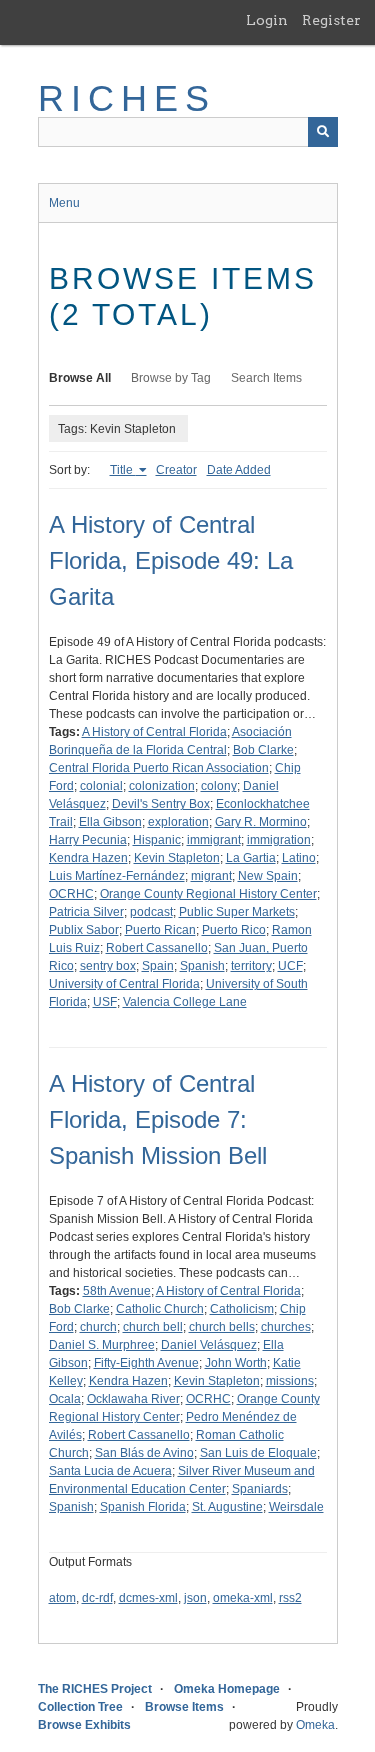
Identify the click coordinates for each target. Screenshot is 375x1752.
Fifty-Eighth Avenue (146, 1363)
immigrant (214, 840)
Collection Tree (80, 1707)
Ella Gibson (110, 822)
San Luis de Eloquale (258, 1453)
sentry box (108, 966)
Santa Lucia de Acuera (110, 1471)
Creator (176, 470)
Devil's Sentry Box (161, 804)
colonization (162, 786)
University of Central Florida (124, 984)
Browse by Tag (171, 378)
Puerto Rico (234, 930)
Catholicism (242, 1309)
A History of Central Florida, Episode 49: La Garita (171, 560)
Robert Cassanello (157, 948)
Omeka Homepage (227, 1689)
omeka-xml (243, 1598)
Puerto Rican (160, 930)
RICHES (127, 98)
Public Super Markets (237, 912)
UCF (290, 966)
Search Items (266, 378)
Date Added (239, 470)
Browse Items (184, 1707)
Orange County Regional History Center (208, 894)
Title (123, 470)
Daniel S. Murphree (102, 1345)
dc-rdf (97, 1598)
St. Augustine (227, 1507)
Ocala (65, 1399)
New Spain (268, 876)
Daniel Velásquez (209, 1345)
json (195, 1598)
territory (251, 966)
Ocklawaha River (133, 1399)
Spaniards (260, 1489)
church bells (222, 1327)
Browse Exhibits (84, 1725)
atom (62, 1598)
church (98, 1327)
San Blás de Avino (144, 1453)
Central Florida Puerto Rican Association (159, 768)
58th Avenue (117, 1291)
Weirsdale (296, 1507)
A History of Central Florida (154, 732)
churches (286, 1327)
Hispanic (157, 840)
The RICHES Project (95, 1689)
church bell (153, 1327)
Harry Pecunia (88, 840)
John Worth (236, 1363)
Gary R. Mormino (261, 822)
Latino (299, 858)
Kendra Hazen (88, 858)
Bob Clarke (263, 750)
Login (267, 20)
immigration (279, 840)
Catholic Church (160, 1309)
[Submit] (323, 132)
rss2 (290, 1598)
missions (290, 1381)
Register (331, 20)
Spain (158, 966)
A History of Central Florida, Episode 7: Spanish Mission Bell (158, 1119)
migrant (211, 876)
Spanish (202, 966)
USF (105, 1002)
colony (219, 786)
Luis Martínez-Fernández (117, 876)
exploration (178, 822)
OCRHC (71, 894)
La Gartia (251, 858)
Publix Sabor (84, 930)
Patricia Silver (86, 912)
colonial (101, 786)
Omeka (315, 1725)
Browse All (80, 378)
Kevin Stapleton (177, 858)
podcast (151, 912)
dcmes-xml (148, 1598)
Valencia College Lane (185, 1002)
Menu (64, 203)
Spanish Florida (143, 1507)
